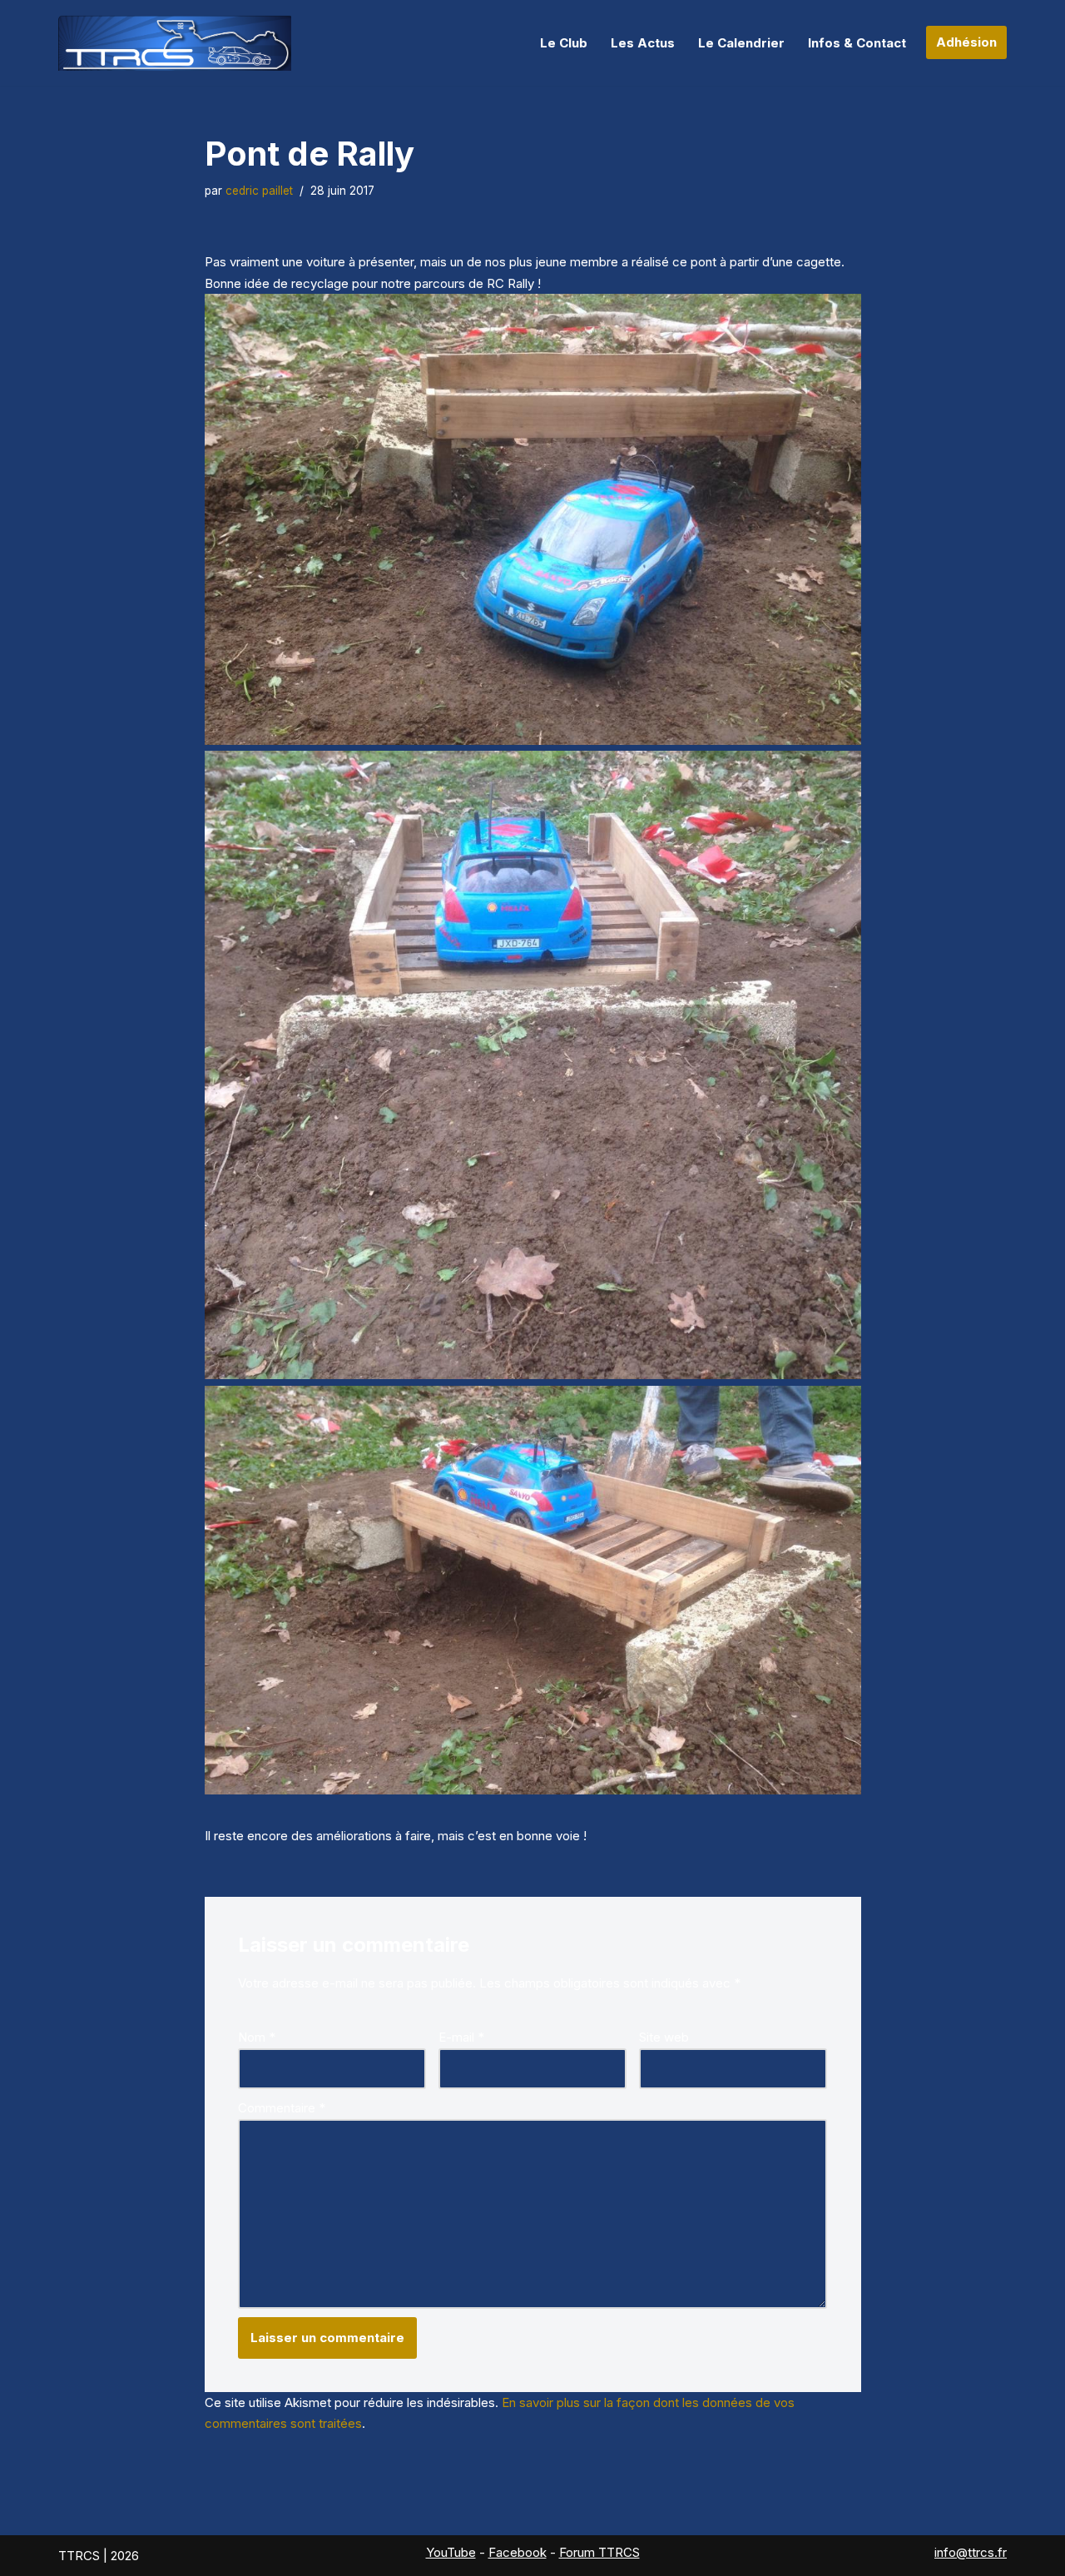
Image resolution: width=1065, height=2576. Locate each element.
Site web (664, 2037)
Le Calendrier (741, 43)
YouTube (451, 2552)
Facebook (518, 2552)
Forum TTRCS (599, 2552)
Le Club (564, 43)
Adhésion (966, 42)
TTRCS (79, 2556)
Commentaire (282, 2108)
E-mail (461, 2037)
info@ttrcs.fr (971, 2552)
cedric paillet (259, 191)
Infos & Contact (857, 43)
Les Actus (643, 43)
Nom (257, 2037)
